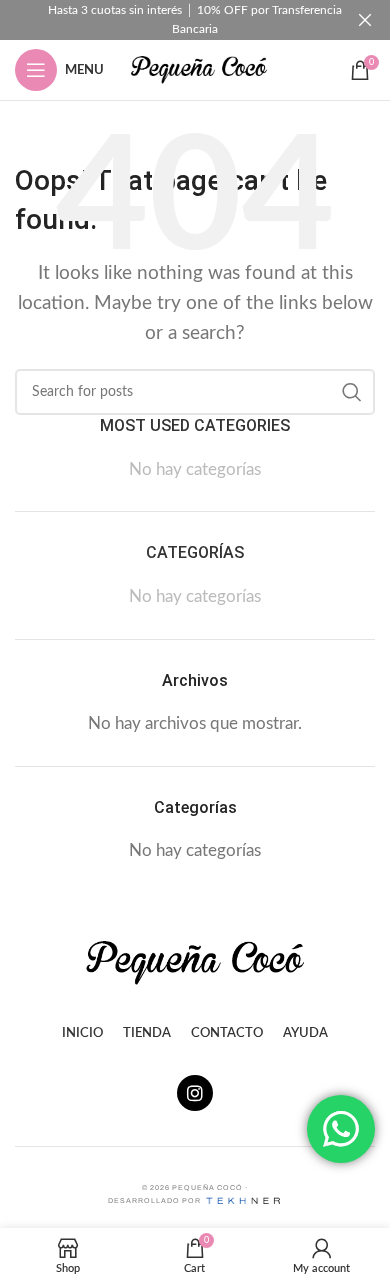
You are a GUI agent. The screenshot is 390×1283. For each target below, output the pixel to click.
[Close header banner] (365, 20)
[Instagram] (195, 1093)
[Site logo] (199, 68)
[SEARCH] (352, 392)
